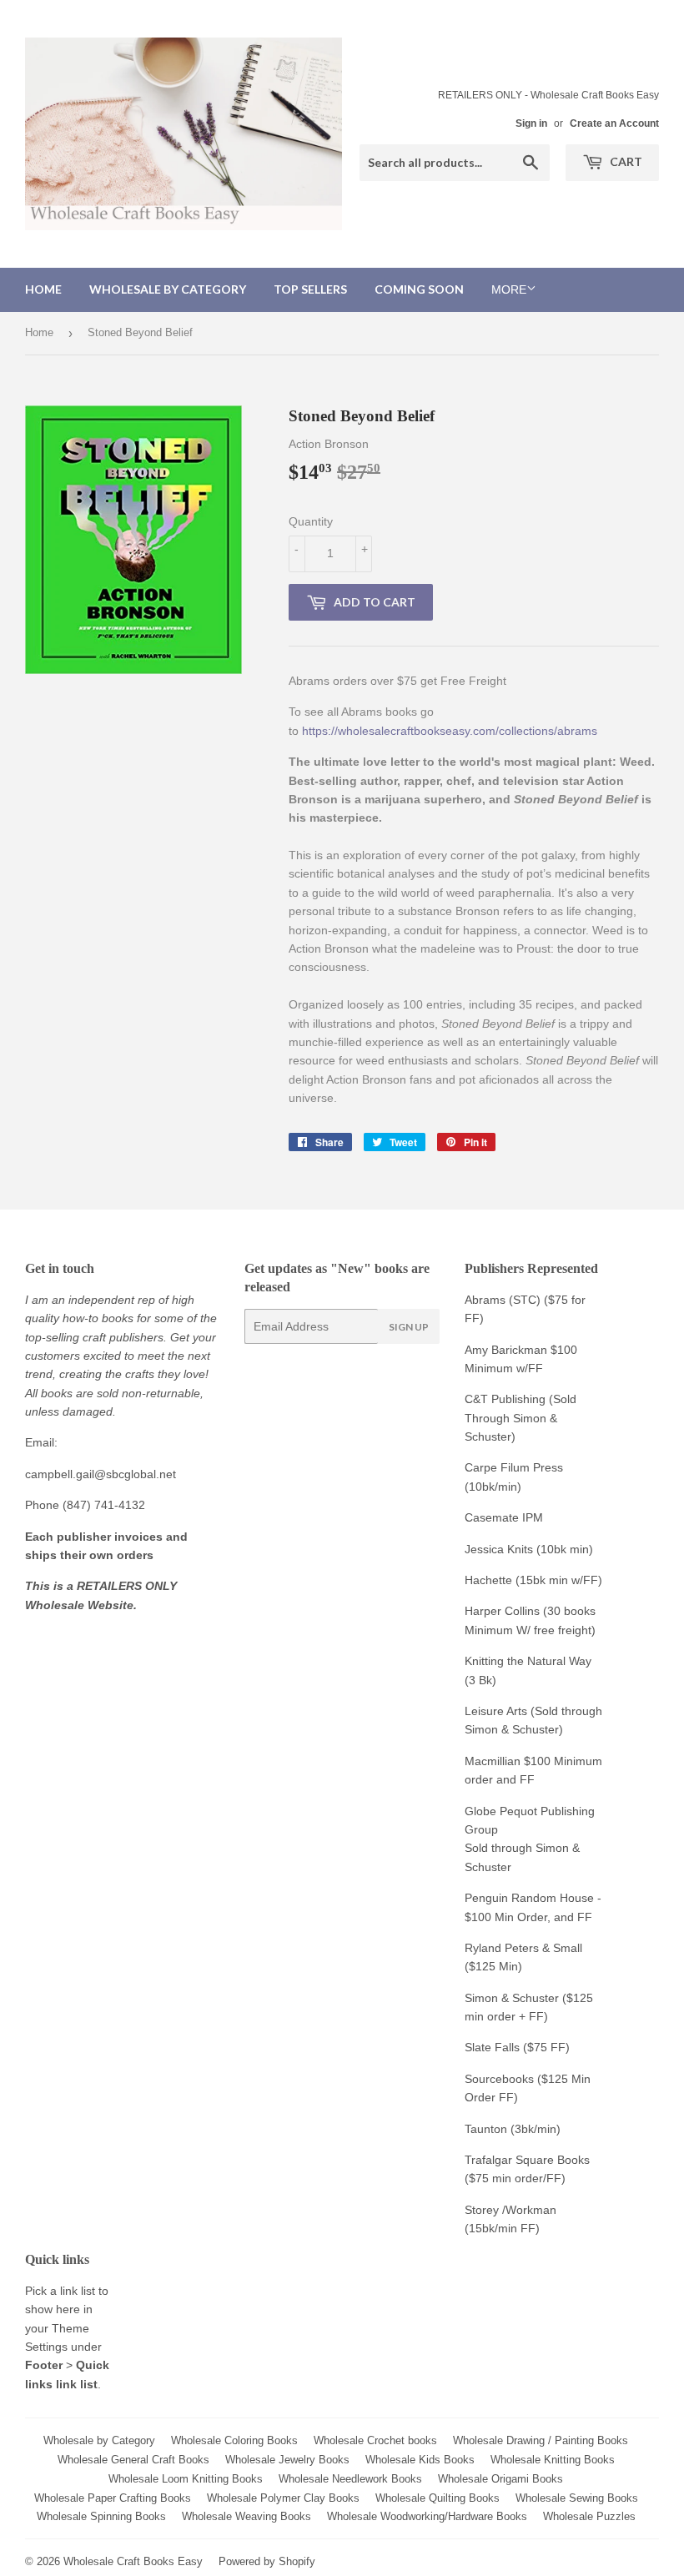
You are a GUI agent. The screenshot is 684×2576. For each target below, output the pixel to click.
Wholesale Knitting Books (553, 2460)
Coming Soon (419, 289)
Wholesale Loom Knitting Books (186, 2479)
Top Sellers (310, 289)
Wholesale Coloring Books (234, 2440)
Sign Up (409, 1327)
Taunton (486, 2129)
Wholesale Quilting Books (438, 2498)
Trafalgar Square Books (527, 2160)
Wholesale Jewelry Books (287, 2460)
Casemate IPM (504, 1517)
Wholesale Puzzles (589, 2516)
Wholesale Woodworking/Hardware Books (427, 2516)
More (509, 289)
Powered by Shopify (267, 2561)
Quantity (311, 521)
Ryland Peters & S (513, 1948)
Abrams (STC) (503, 1300)
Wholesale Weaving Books (246, 2516)
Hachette (488, 1580)
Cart (625, 161)
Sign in (531, 123)
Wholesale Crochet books (375, 2440)
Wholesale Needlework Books (350, 2479)
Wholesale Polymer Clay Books (283, 2498)
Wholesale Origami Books (500, 2479)
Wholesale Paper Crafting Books (113, 2498)
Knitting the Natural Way (528, 1661)
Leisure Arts (498, 1711)
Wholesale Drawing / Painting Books (541, 2440)
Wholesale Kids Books (420, 2460)
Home (43, 289)
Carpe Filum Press (514, 1467)
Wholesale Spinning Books (101, 2516)
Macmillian (493, 1761)
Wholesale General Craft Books (133, 2460)
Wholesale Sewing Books (577, 2498)
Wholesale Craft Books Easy (133, 2561)
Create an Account (614, 123)
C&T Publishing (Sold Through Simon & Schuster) (521, 1418)
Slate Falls (492, 2047)
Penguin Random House (529, 1898)
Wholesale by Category (168, 289)
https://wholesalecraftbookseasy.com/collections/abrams (450, 731)
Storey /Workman (510, 2210)
